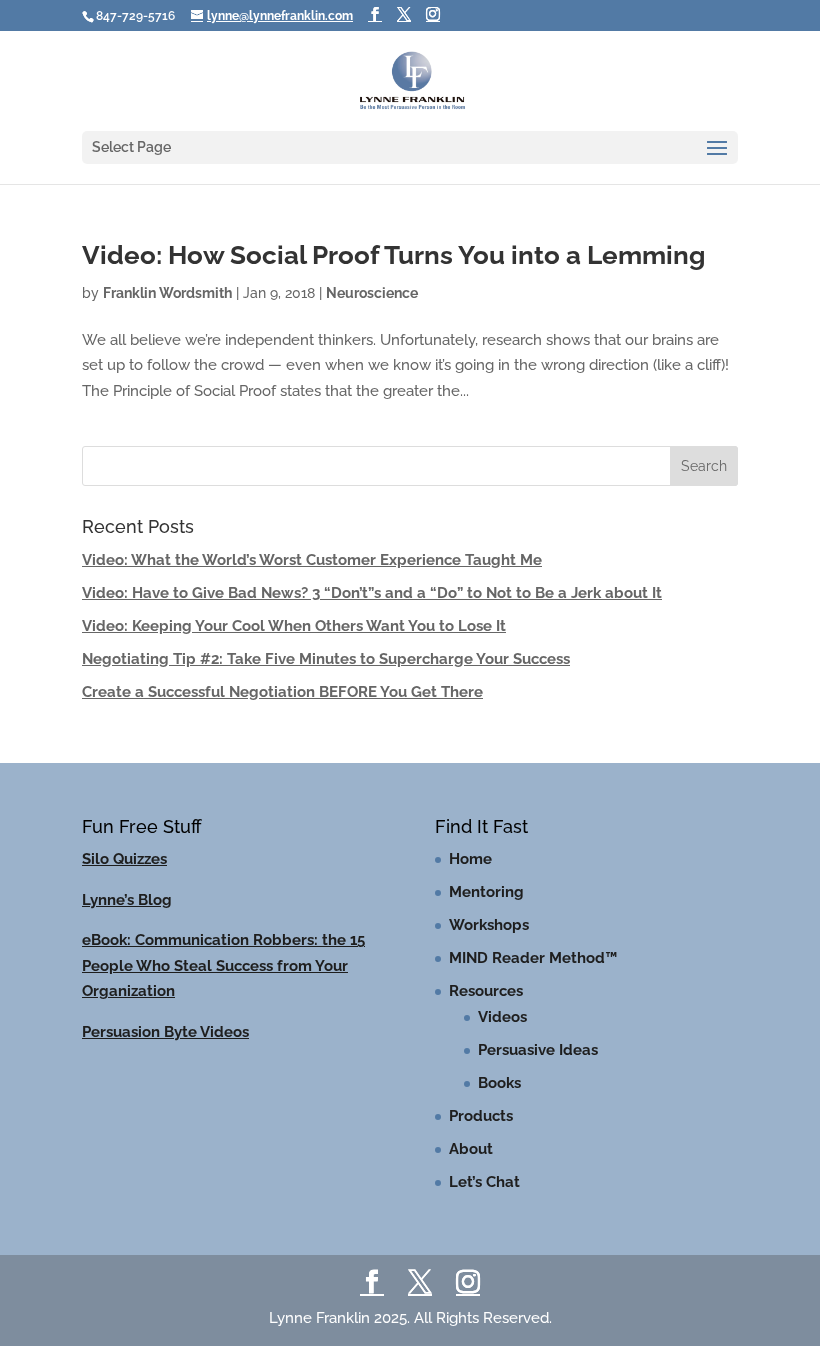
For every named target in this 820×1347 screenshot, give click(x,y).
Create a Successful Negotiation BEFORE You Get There (282, 692)
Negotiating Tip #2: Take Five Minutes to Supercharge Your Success (326, 659)
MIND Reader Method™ (533, 958)
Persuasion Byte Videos (165, 1032)
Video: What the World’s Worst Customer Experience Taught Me (312, 560)
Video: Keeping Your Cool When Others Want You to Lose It (294, 626)
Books (499, 1083)
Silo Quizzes (124, 859)
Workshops (489, 925)
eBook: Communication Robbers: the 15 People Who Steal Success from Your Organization (223, 965)
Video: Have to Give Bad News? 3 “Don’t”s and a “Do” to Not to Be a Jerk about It (372, 593)
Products (481, 1116)
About (471, 1149)
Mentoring (486, 892)
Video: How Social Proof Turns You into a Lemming (393, 255)
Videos (502, 1017)
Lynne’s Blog (127, 900)
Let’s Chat (484, 1182)
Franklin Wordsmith (167, 293)
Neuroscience (372, 293)
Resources (486, 991)
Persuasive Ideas (538, 1050)
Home (470, 859)
